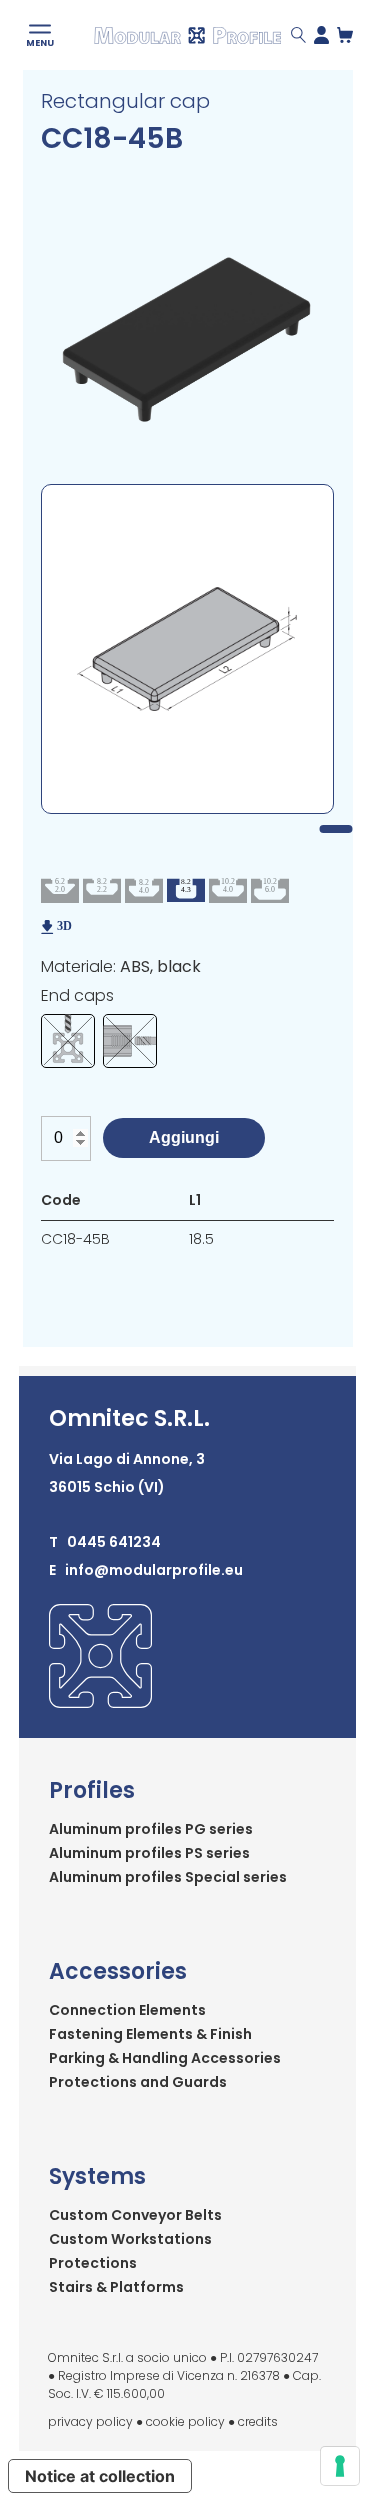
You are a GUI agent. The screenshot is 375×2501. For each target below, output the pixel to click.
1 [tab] (335, 829)
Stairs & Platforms (116, 2287)
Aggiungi (184, 1137)
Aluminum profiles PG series (151, 1829)
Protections (93, 2263)
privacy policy (90, 2421)
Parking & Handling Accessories (165, 2058)
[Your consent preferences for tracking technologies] (340, 2466)
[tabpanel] (187, 649)
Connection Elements (127, 2010)
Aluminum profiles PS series (149, 1853)
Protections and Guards (138, 2082)
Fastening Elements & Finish (150, 2034)
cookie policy (185, 2421)
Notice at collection (100, 2476)
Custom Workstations (130, 2239)
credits (258, 2421)
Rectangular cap (125, 101)
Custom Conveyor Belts (135, 2215)
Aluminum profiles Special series (168, 1877)
